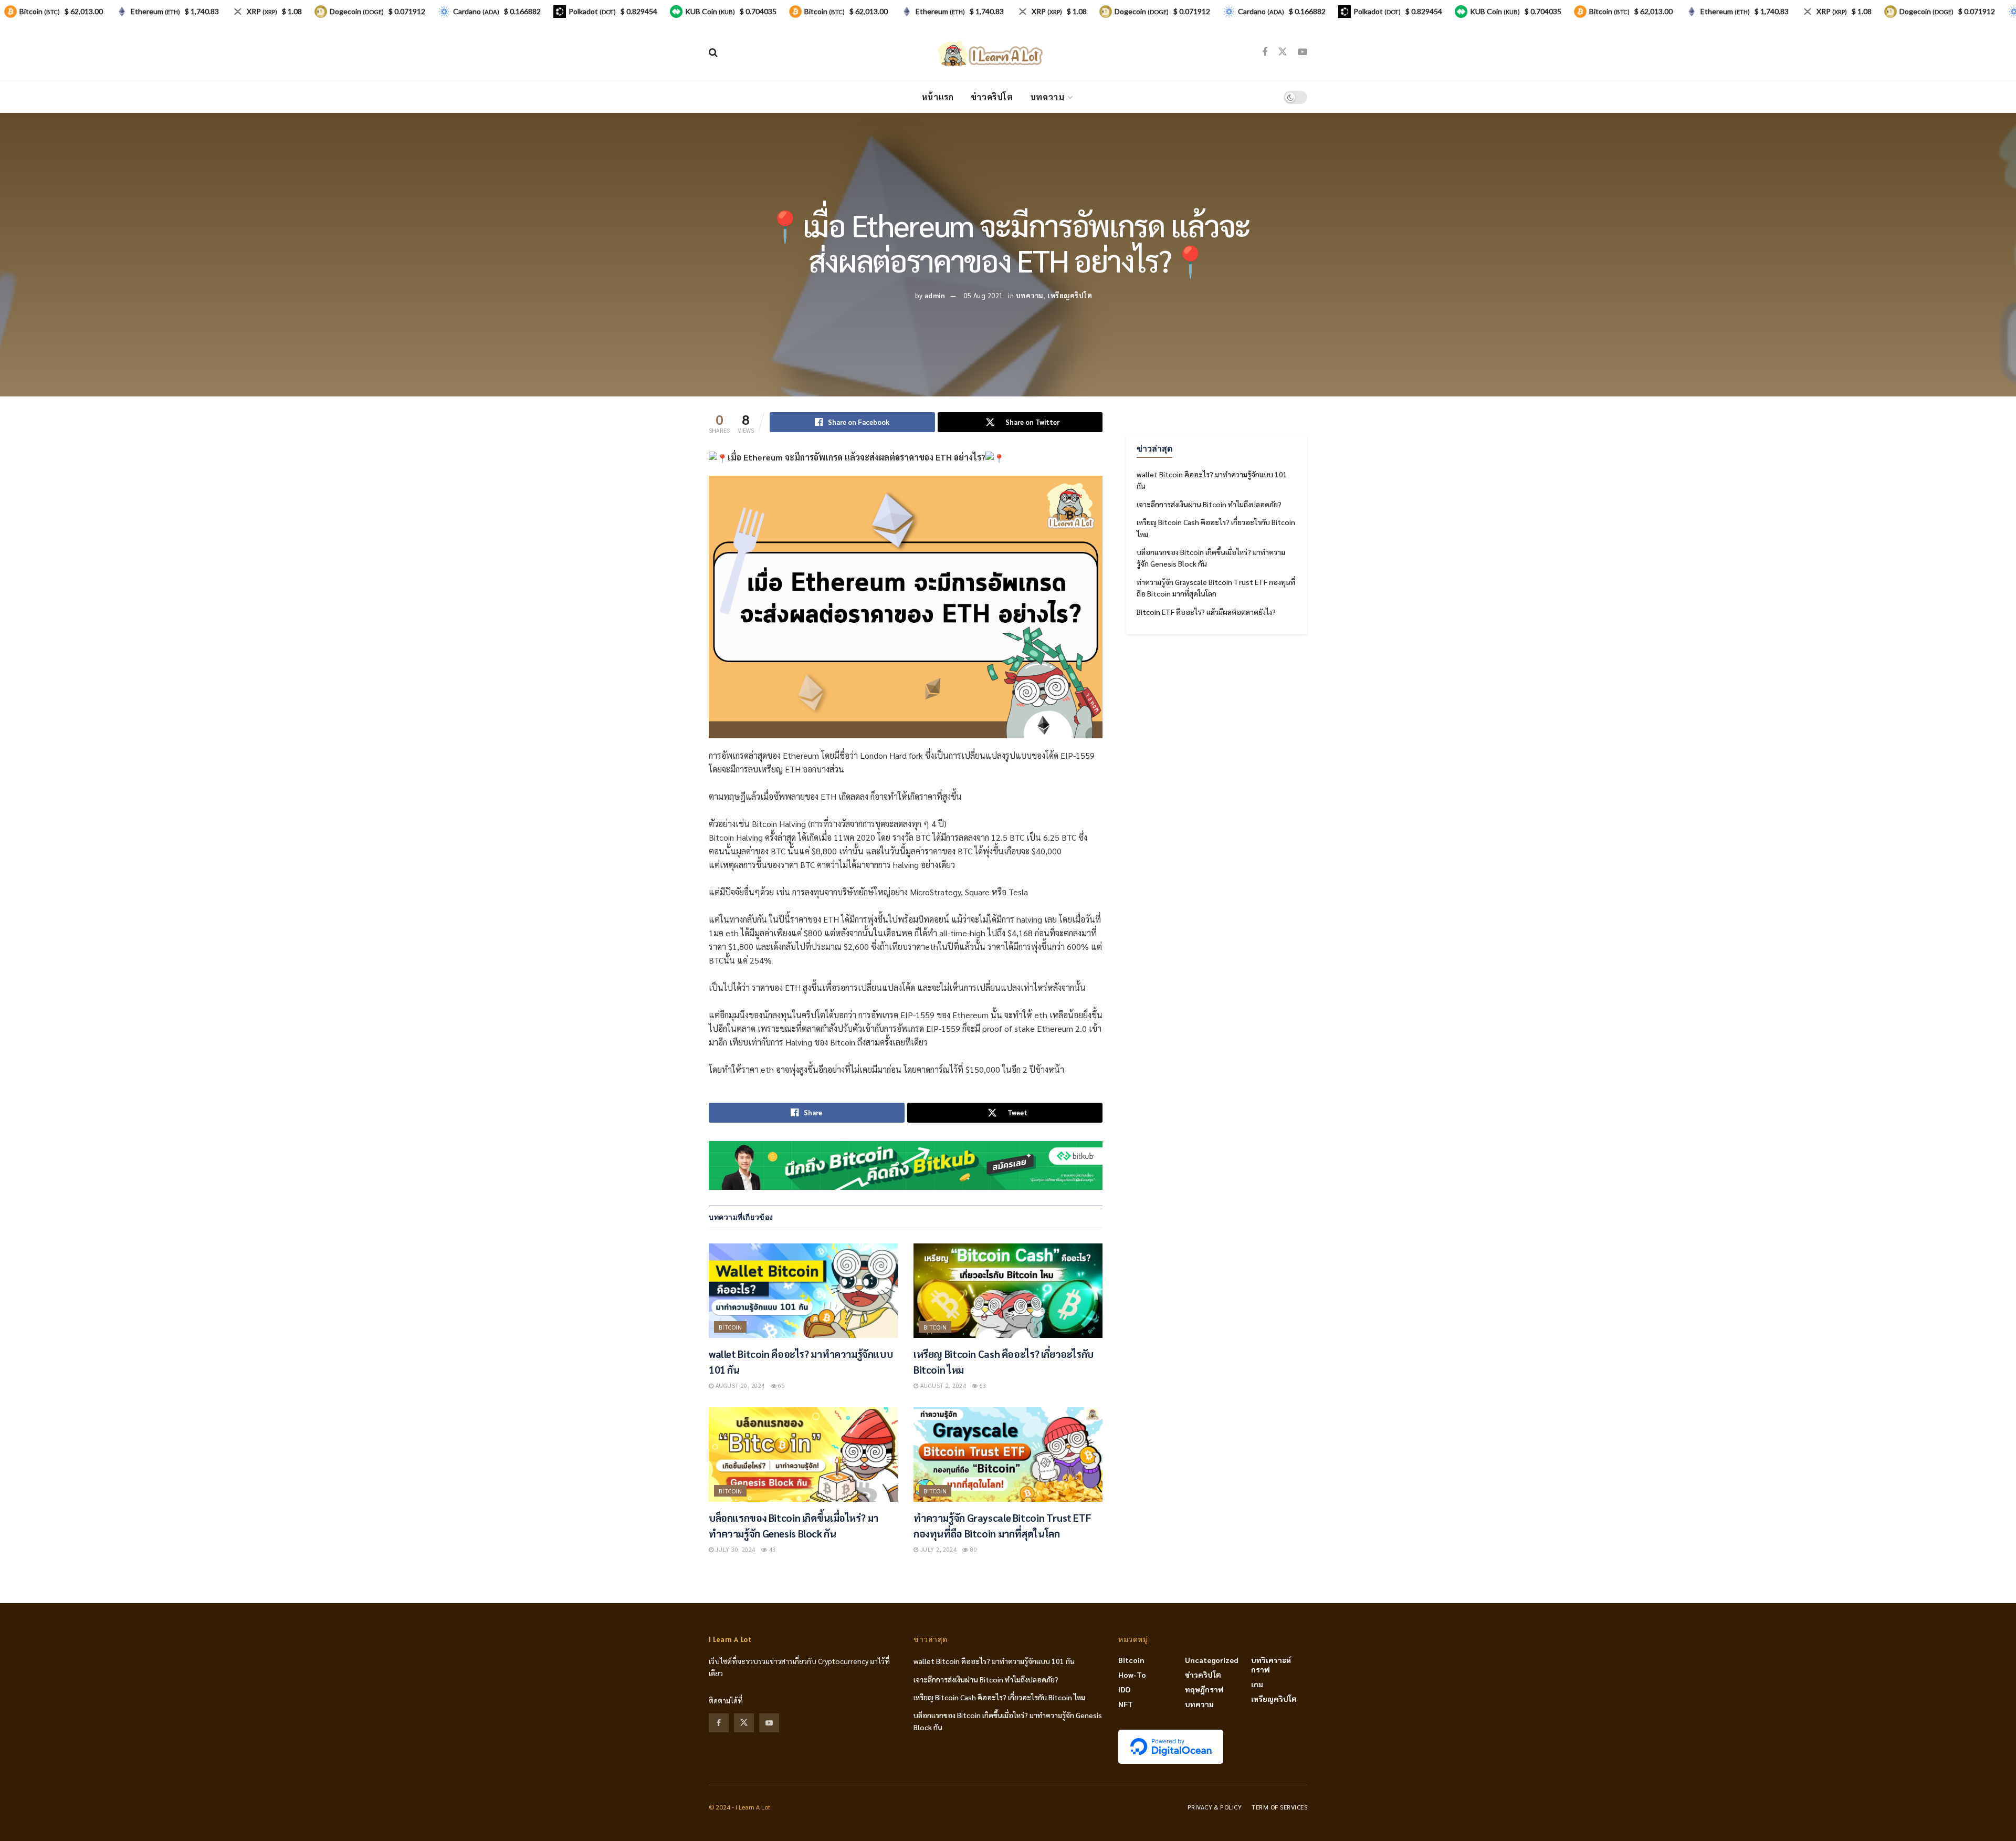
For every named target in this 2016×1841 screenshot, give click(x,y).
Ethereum (155, 11)
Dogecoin (357, 11)
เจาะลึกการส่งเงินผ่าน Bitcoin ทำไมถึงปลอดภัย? (1209, 504)
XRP (262, 11)
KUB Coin (710, 11)
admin (935, 295)
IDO (1124, 1689)
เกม (1257, 1684)
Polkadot (592, 11)
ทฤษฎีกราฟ (1204, 1689)
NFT (1126, 1704)
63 (982, 1385)
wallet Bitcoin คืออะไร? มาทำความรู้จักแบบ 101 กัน (994, 1661)
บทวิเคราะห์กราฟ (1271, 1665)
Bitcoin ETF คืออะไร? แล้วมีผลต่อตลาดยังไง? (1206, 612)
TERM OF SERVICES (1279, 1807)
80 (973, 1549)
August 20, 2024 (739, 1385)
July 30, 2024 (734, 1549)
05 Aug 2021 (983, 295)
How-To (1132, 1675)
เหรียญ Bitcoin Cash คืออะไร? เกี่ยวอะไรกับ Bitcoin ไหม (999, 1697)
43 (771, 1549)
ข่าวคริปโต (992, 97)
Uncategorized (1212, 1660)
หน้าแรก (938, 97)
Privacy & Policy (1215, 1807)
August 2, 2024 (942, 1385)
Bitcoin (730, 1327)
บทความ (1047, 97)
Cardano (476, 11)
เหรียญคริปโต (1070, 295)
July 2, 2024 (937, 1549)
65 (781, 1385)
